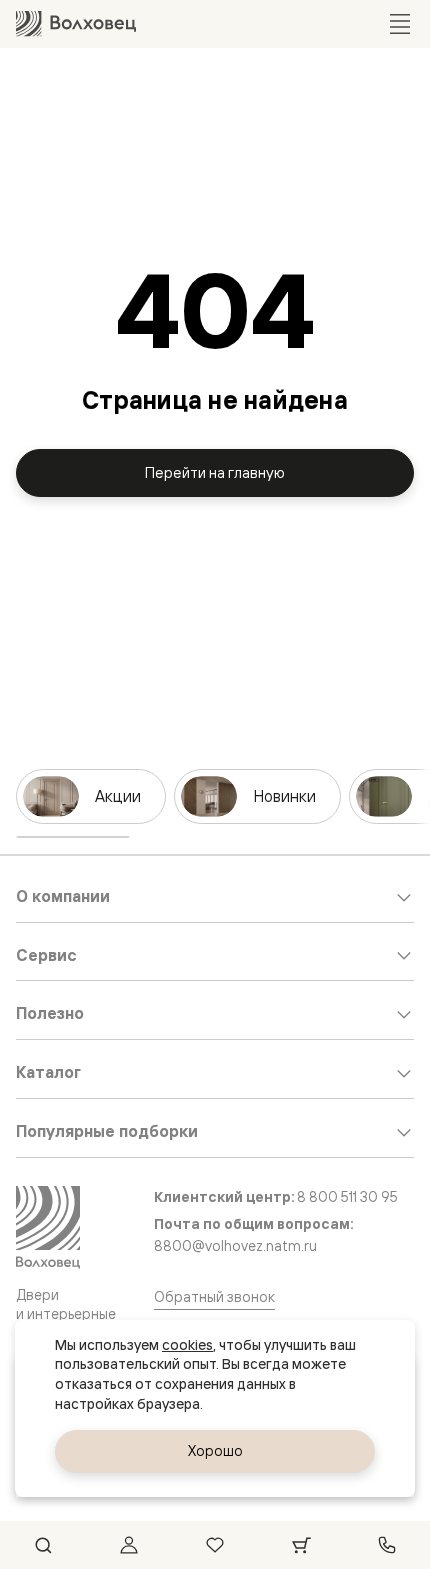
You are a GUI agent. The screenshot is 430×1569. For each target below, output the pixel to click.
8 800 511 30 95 (347, 1196)
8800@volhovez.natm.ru (235, 1245)
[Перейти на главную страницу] (76, 23)
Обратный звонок (214, 1296)
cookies (187, 1345)
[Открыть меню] (400, 24)
